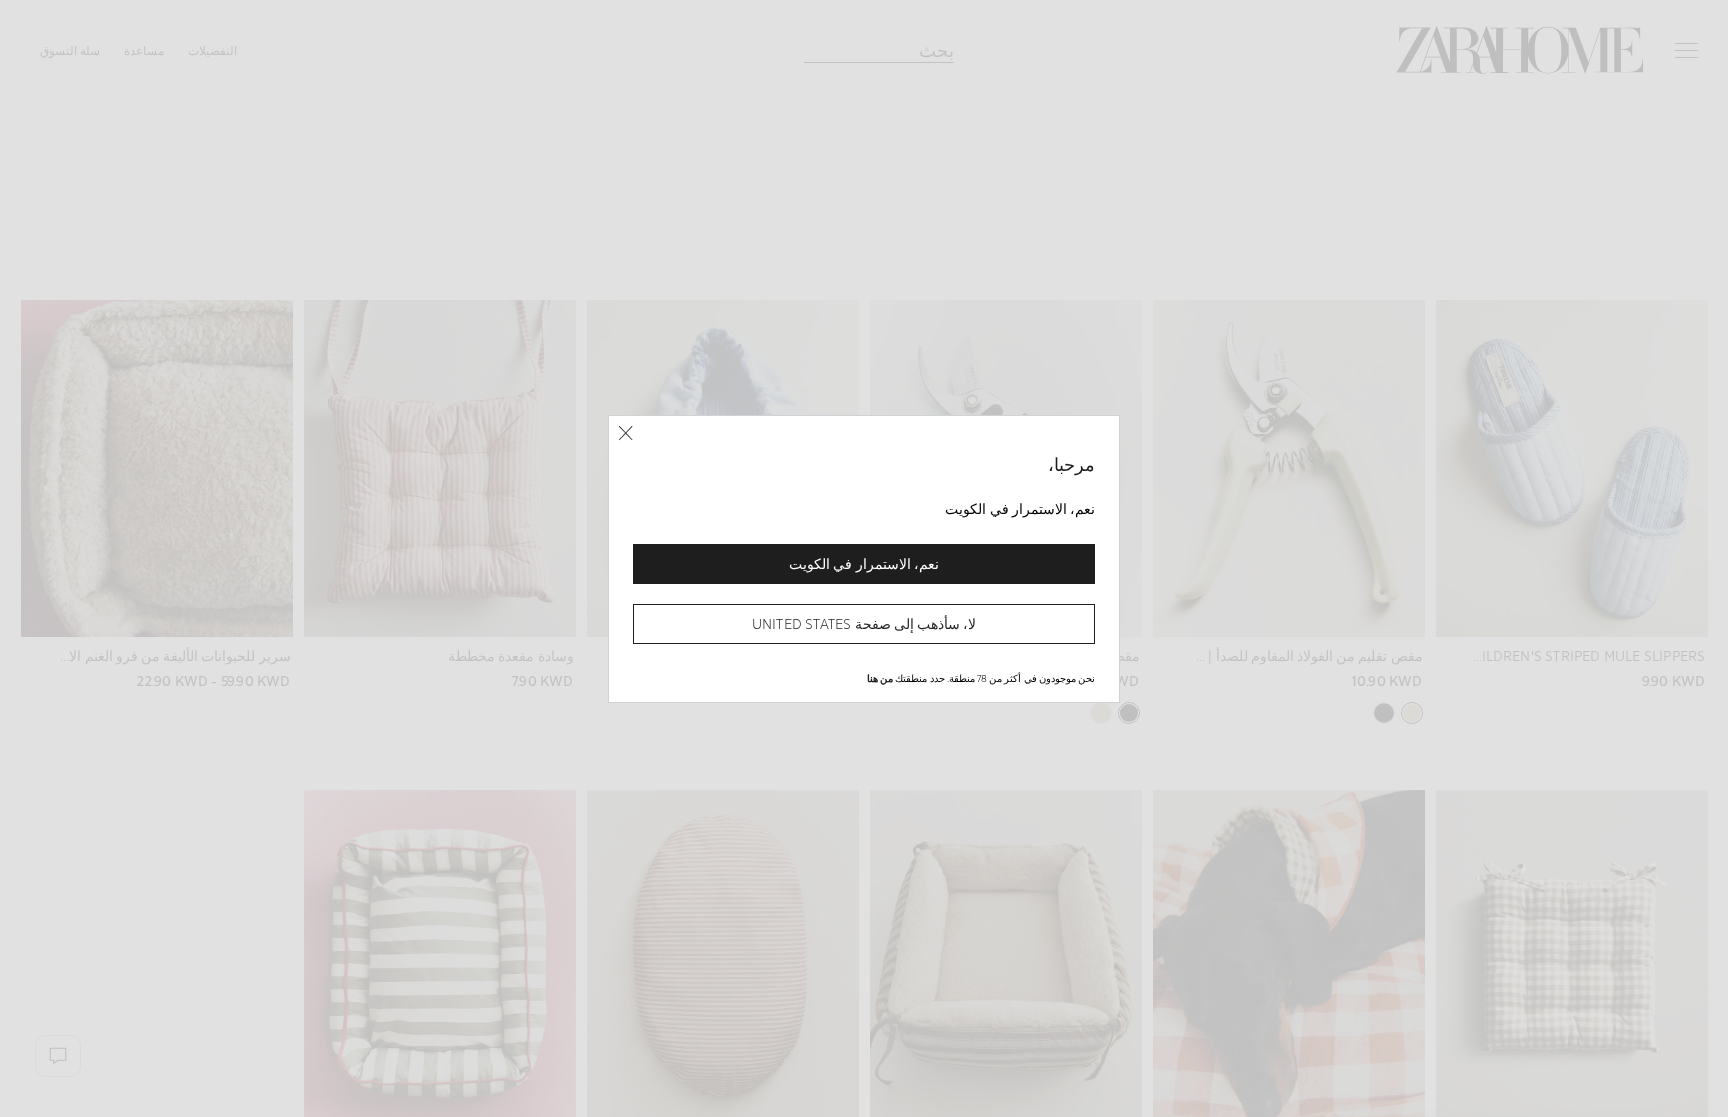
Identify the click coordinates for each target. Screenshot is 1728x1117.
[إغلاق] (625, 433)
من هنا (880, 678)
